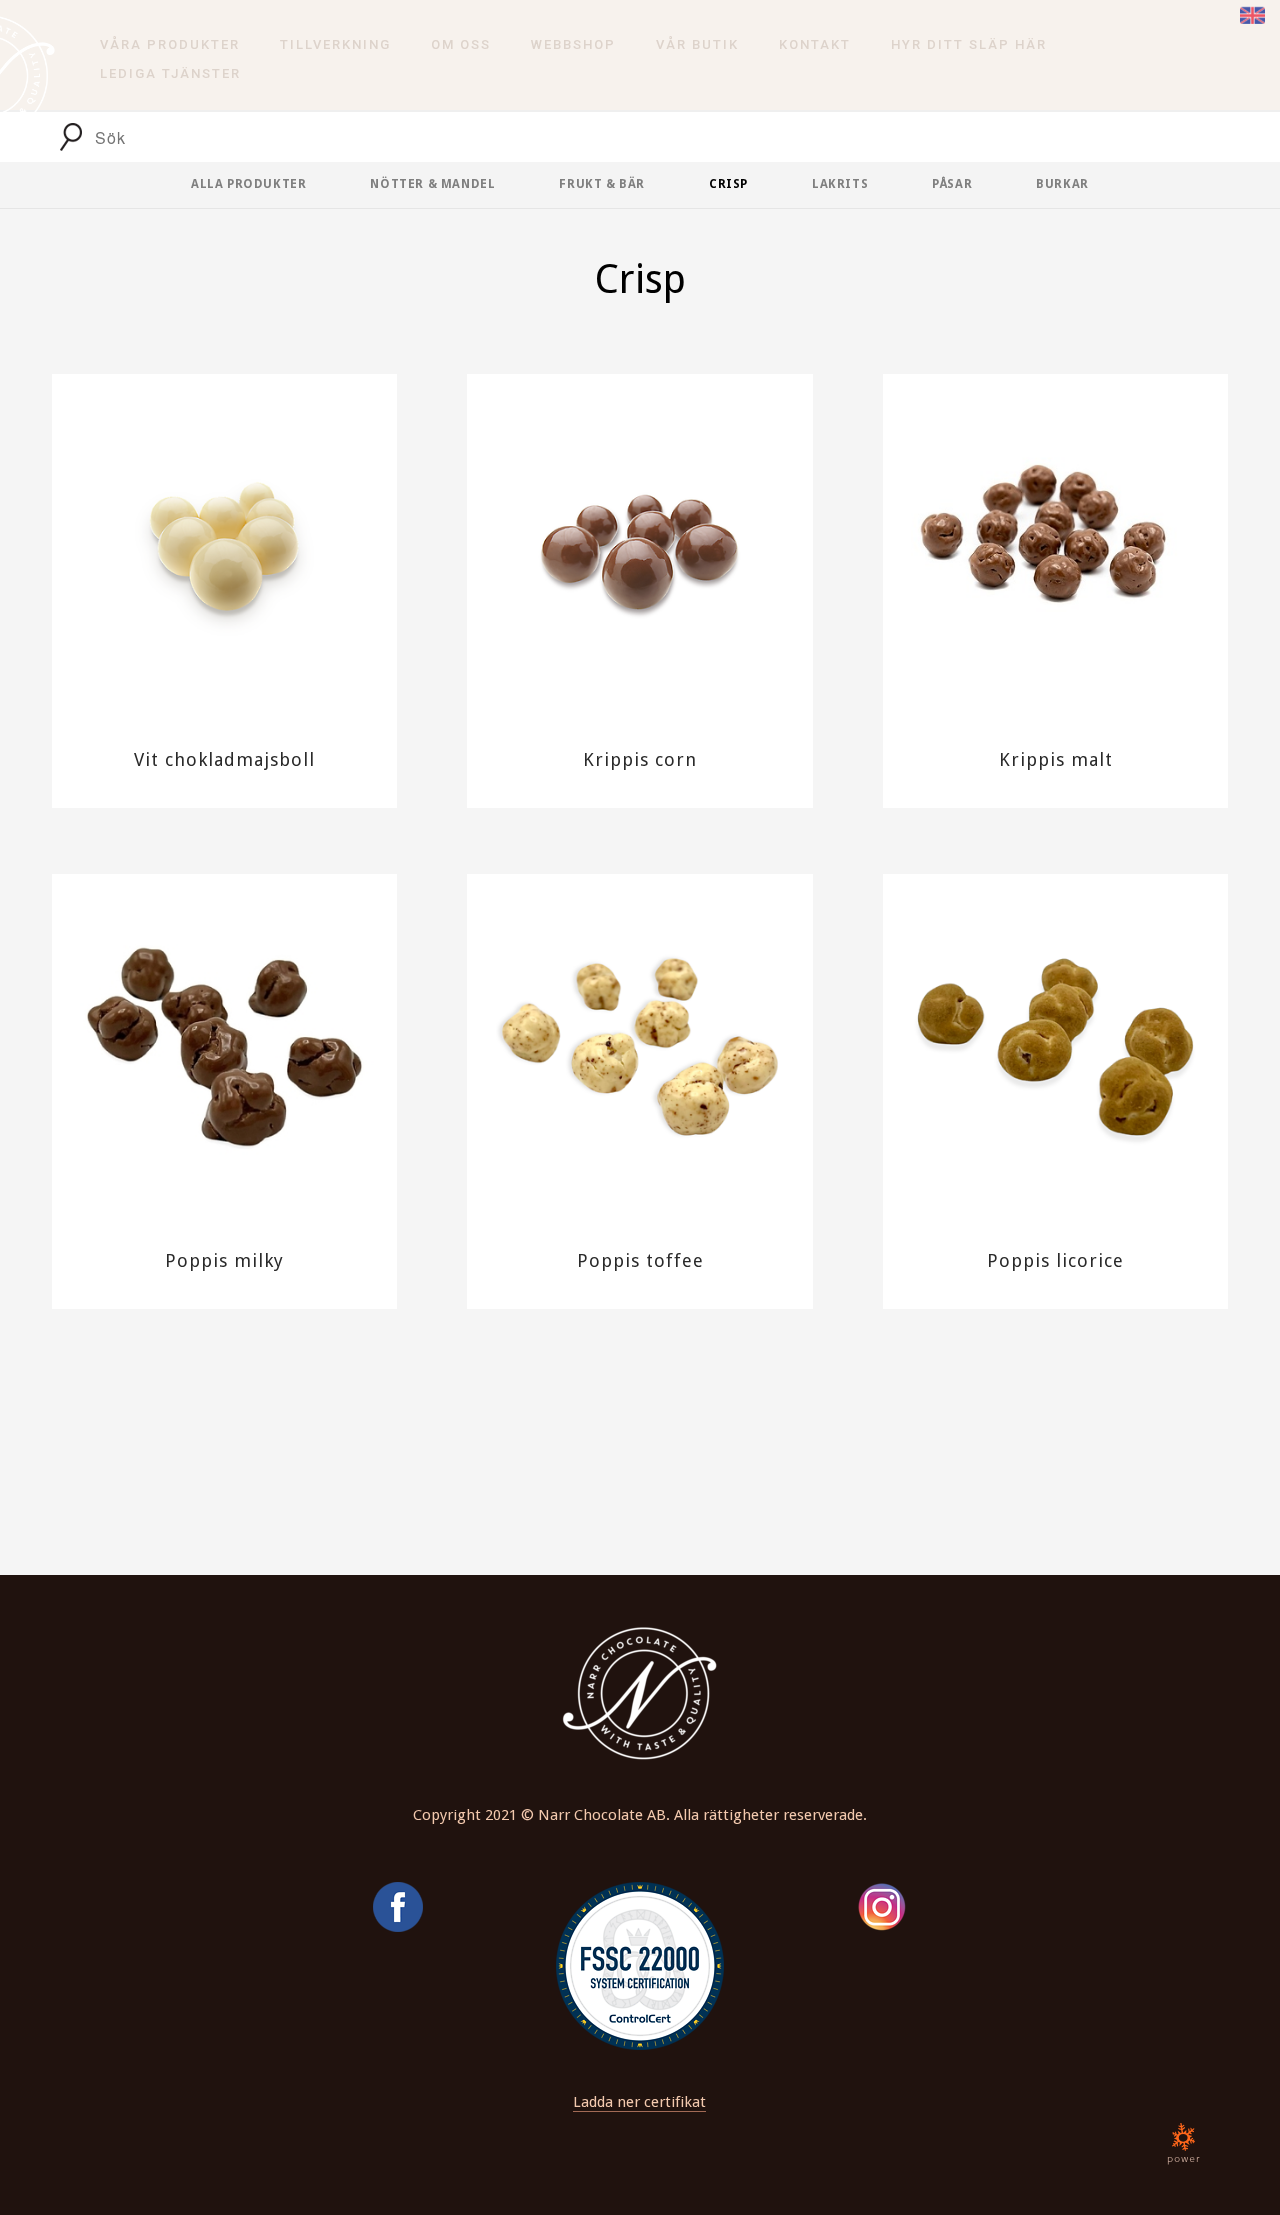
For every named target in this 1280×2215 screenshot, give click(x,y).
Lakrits (840, 184)
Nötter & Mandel (432, 184)
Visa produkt (224, 604)
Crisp (728, 184)
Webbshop (573, 44)
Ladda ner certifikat (639, 2102)
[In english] (1252, 13)
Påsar (952, 184)
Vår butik (697, 44)
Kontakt (815, 44)
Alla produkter (248, 184)
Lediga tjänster (170, 73)
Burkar (1062, 184)
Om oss (461, 44)
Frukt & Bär (602, 184)
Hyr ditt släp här (969, 44)
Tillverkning (335, 44)
